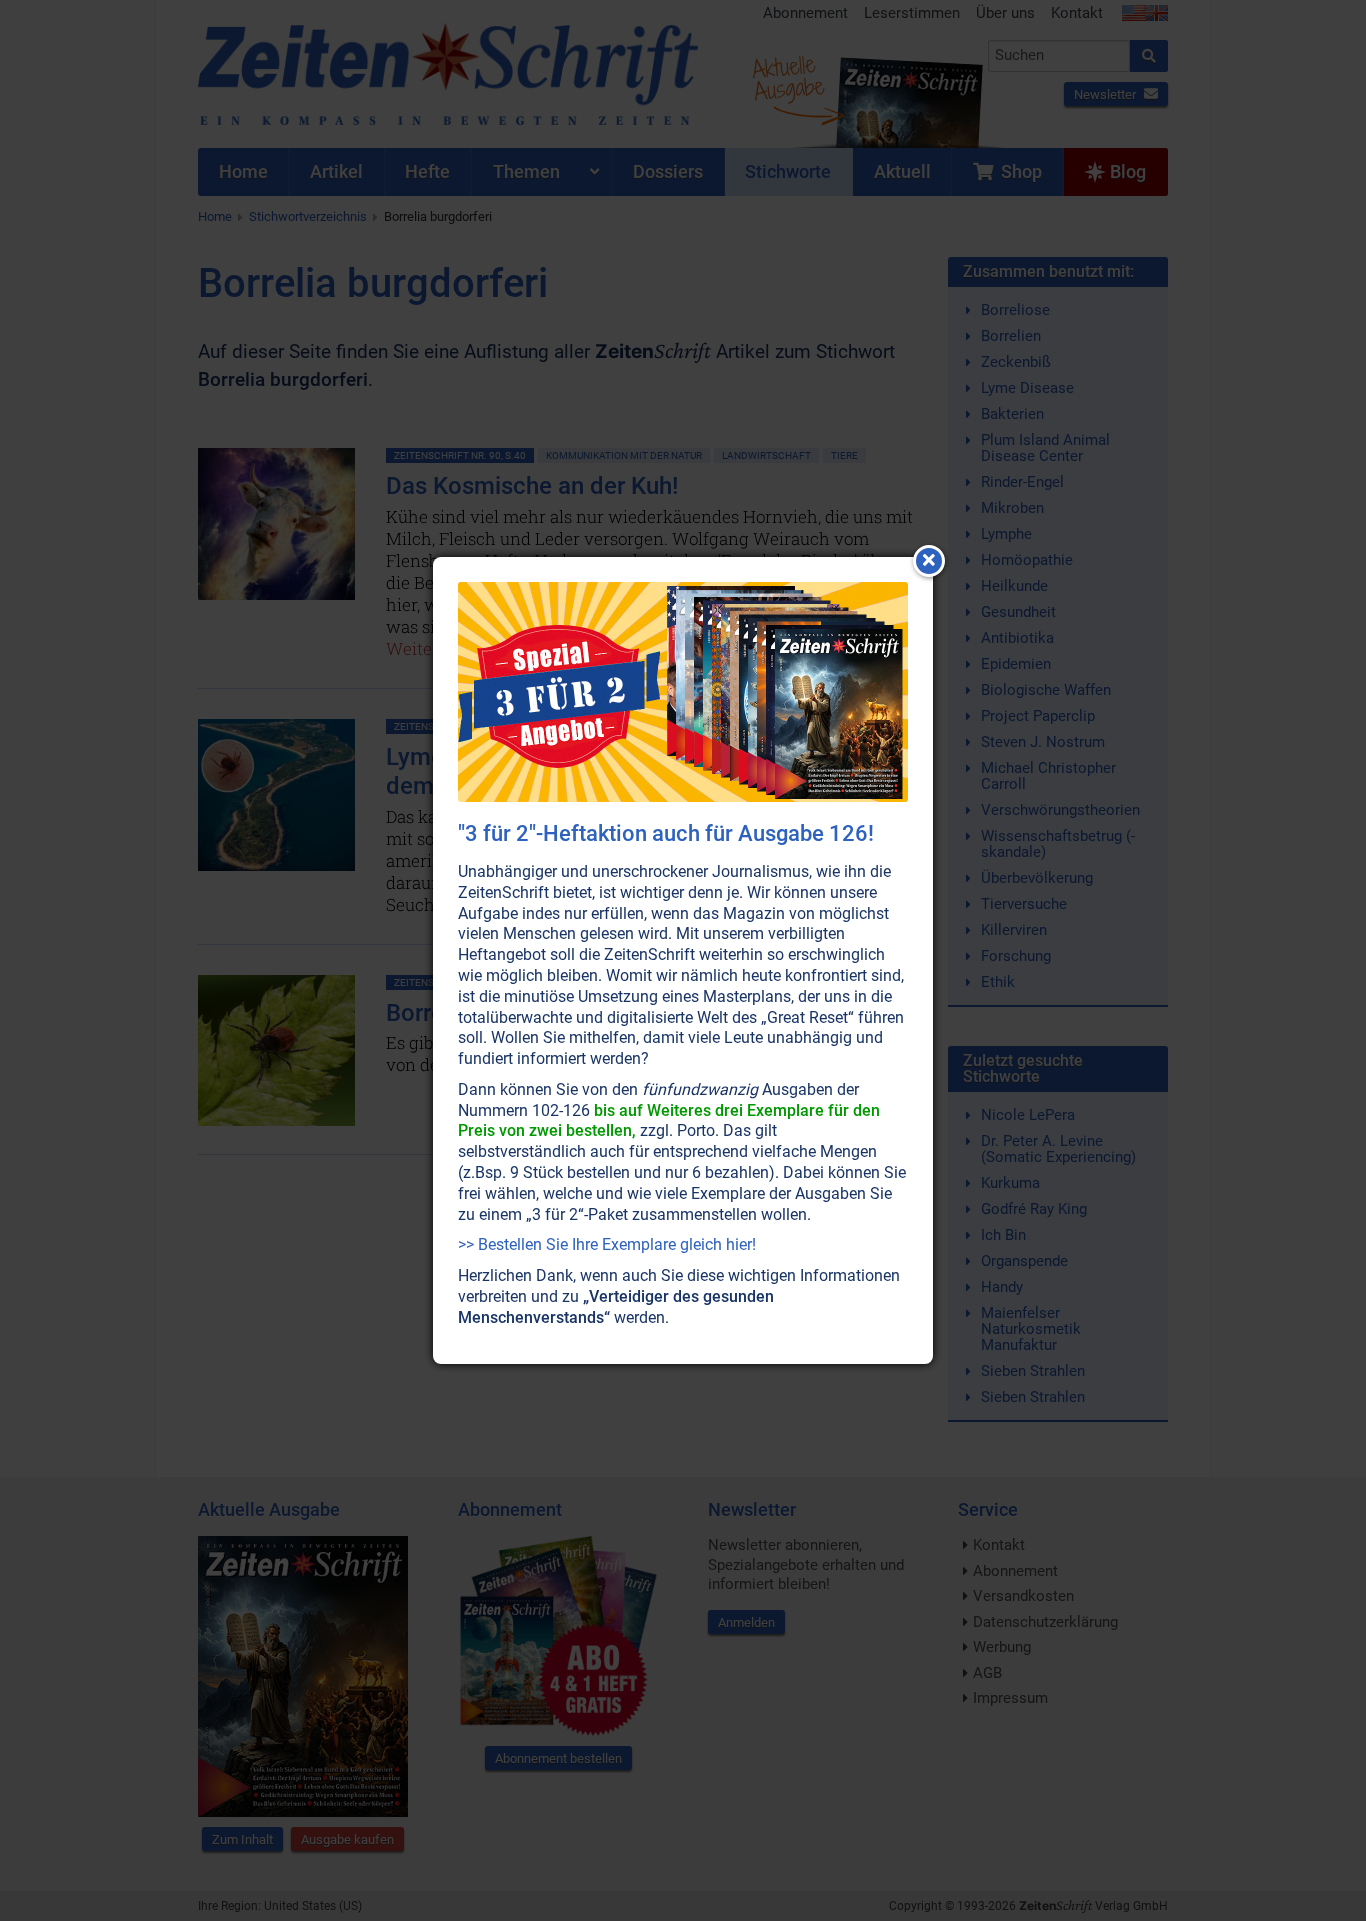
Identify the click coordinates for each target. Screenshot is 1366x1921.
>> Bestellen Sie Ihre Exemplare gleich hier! (607, 1244)
